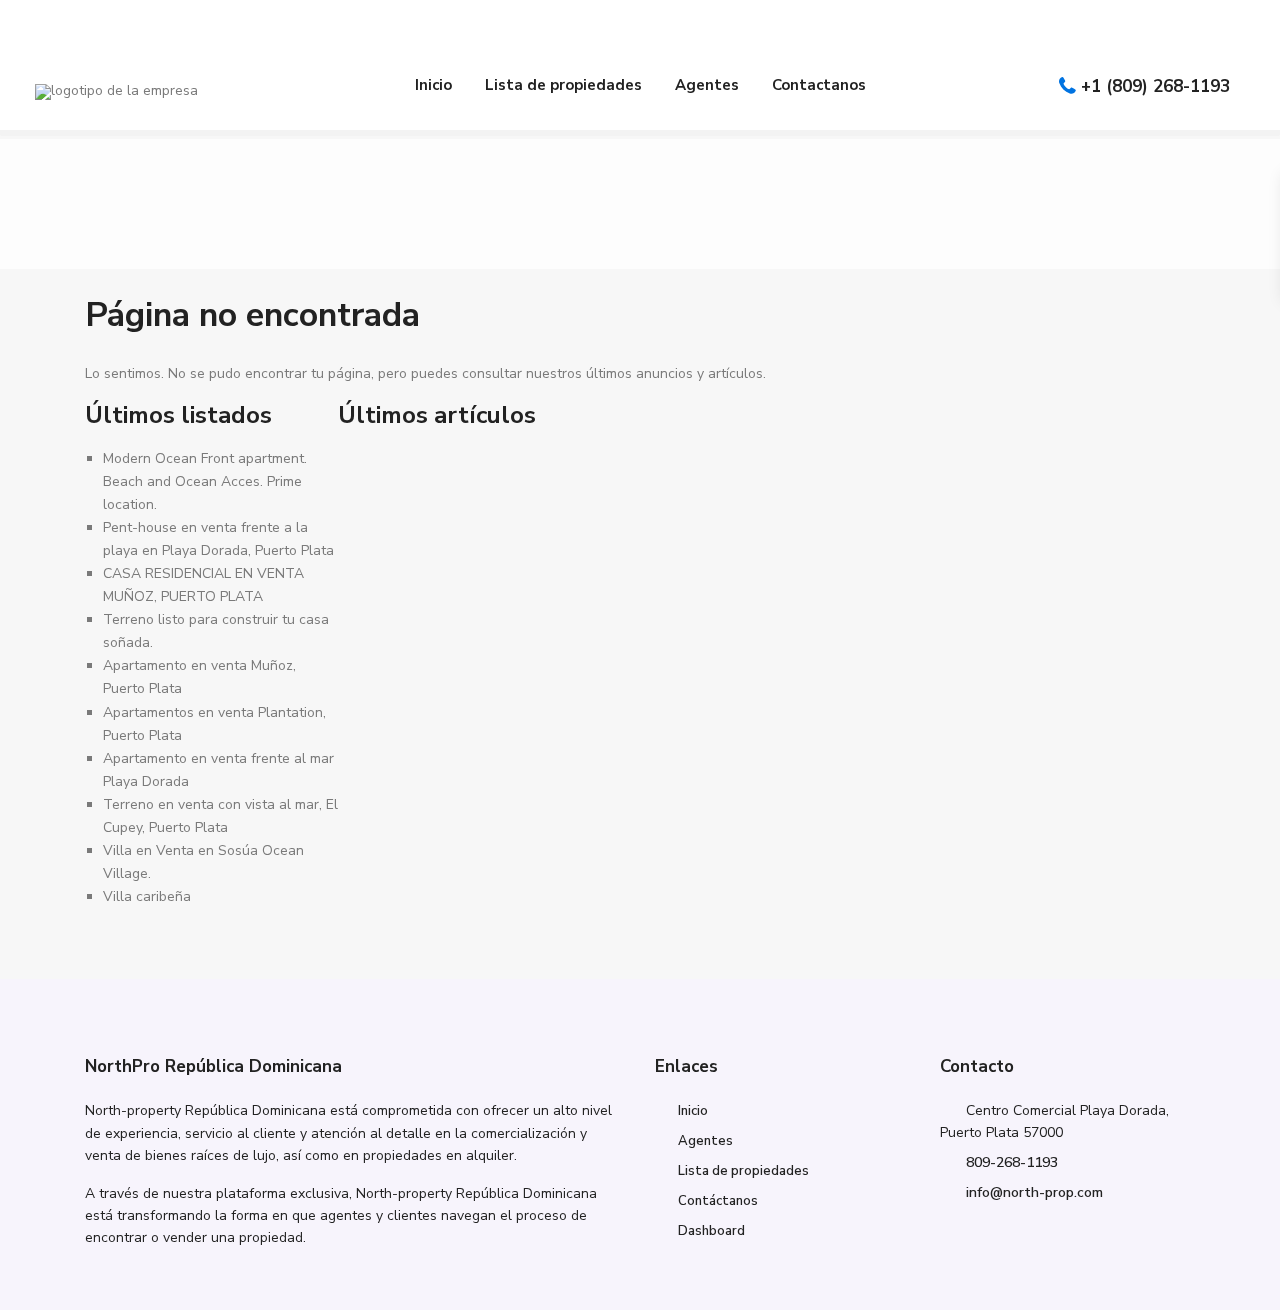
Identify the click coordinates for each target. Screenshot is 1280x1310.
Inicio (433, 85)
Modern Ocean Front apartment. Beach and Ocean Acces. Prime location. (205, 481)
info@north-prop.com (1034, 1192)
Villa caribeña (147, 896)
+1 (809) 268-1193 (1155, 86)
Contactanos (819, 85)
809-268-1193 (1012, 1162)
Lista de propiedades (563, 85)
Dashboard (711, 1231)
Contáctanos (718, 1201)
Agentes (707, 85)
